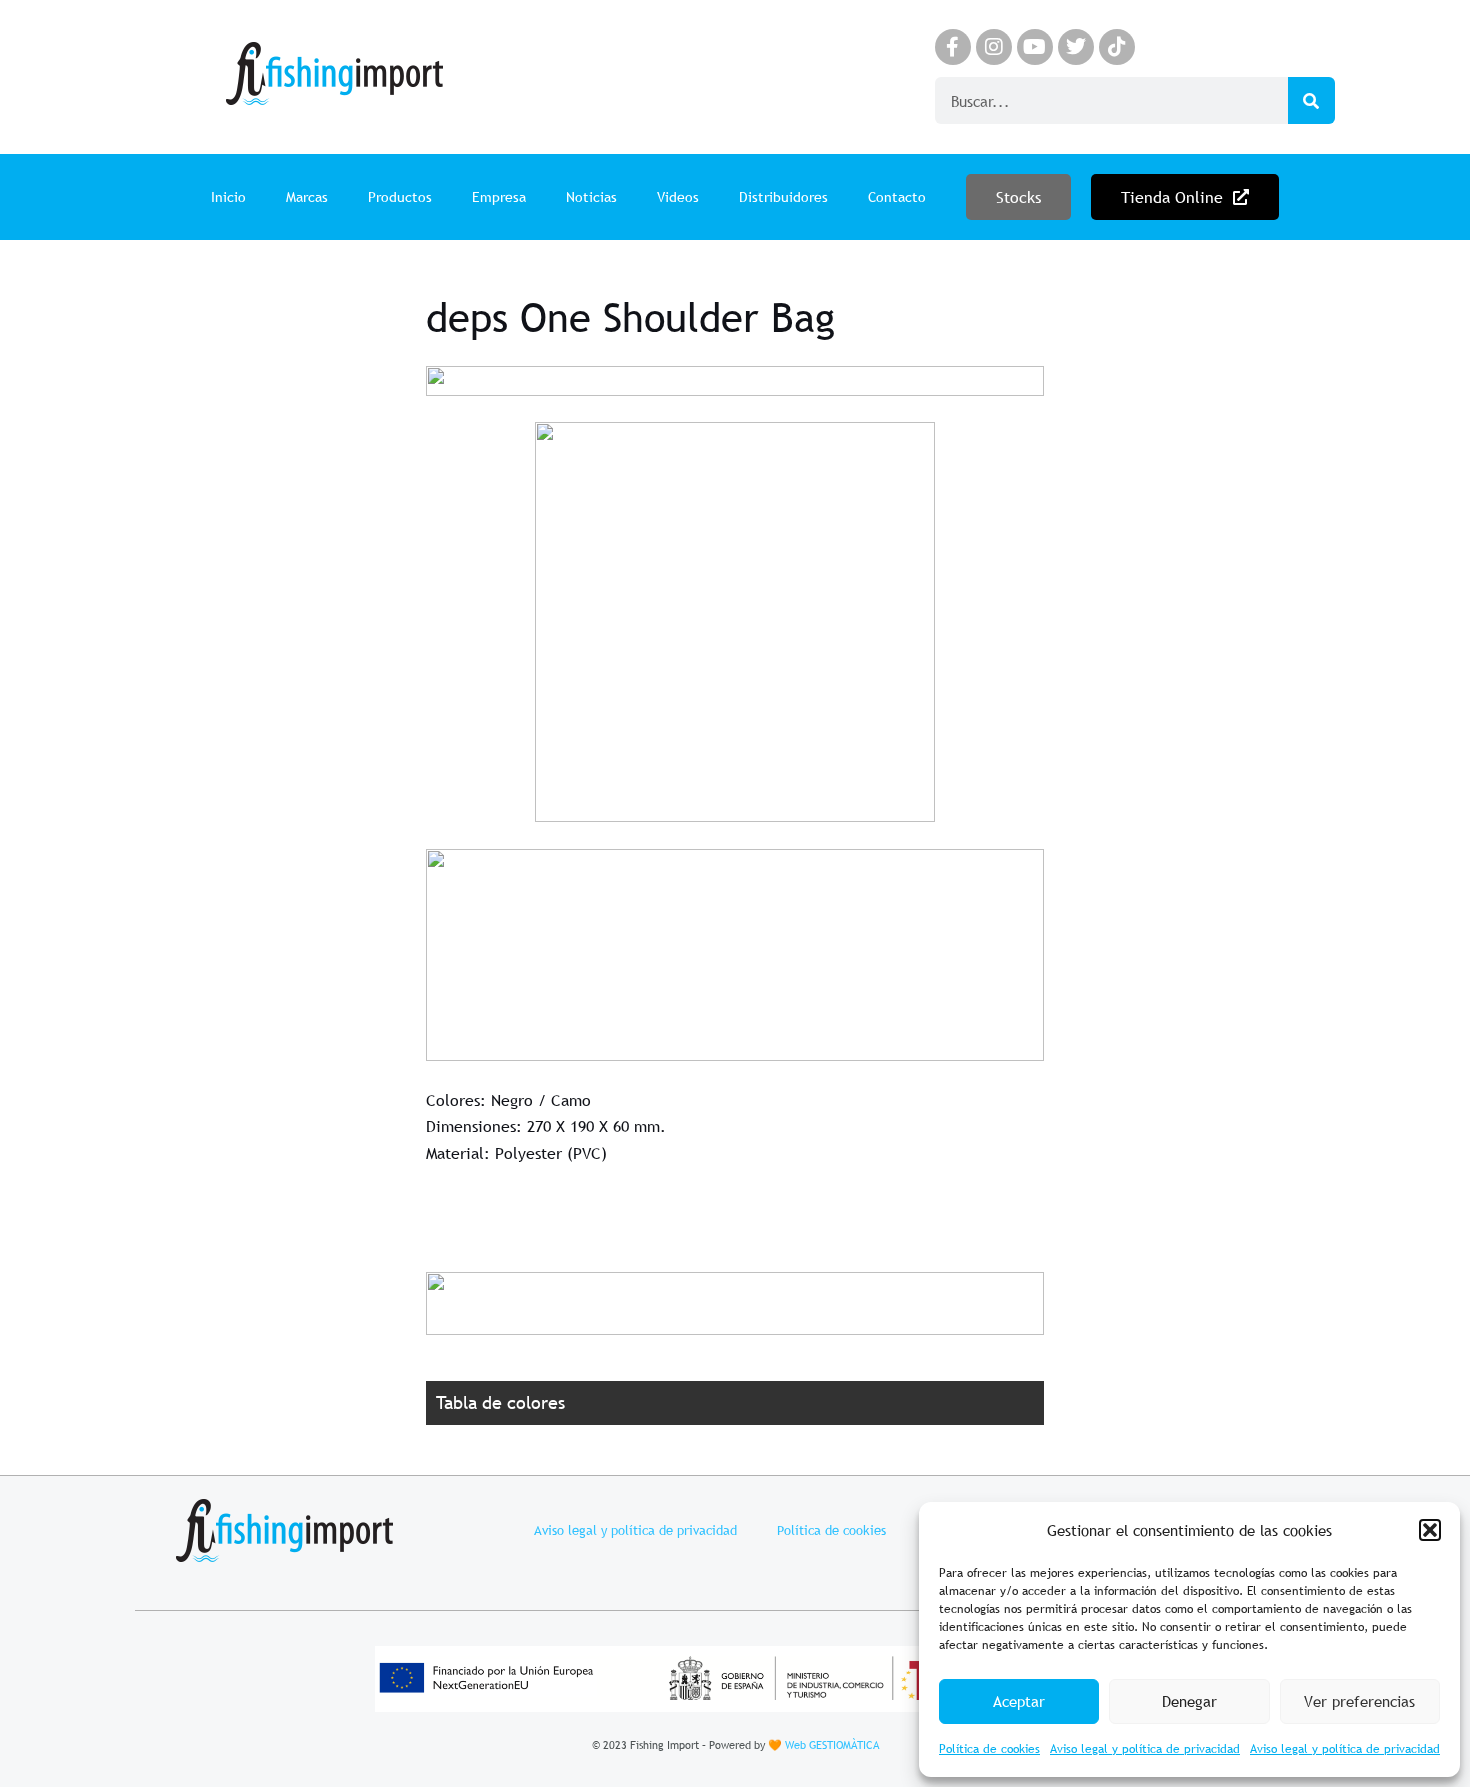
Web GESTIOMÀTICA (832, 1745)
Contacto (897, 197)
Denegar (1189, 1701)
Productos (400, 197)
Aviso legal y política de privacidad (1145, 1749)
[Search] (1311, 100)
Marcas (307, 197)
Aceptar (1019, 1701)
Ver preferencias (1359, 1701)
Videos (678, 197)
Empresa (499, 197)
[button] (1430, 1530)
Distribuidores (783, 197)
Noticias (591, 197)
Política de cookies (989, 1749)
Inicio (228, 197)
